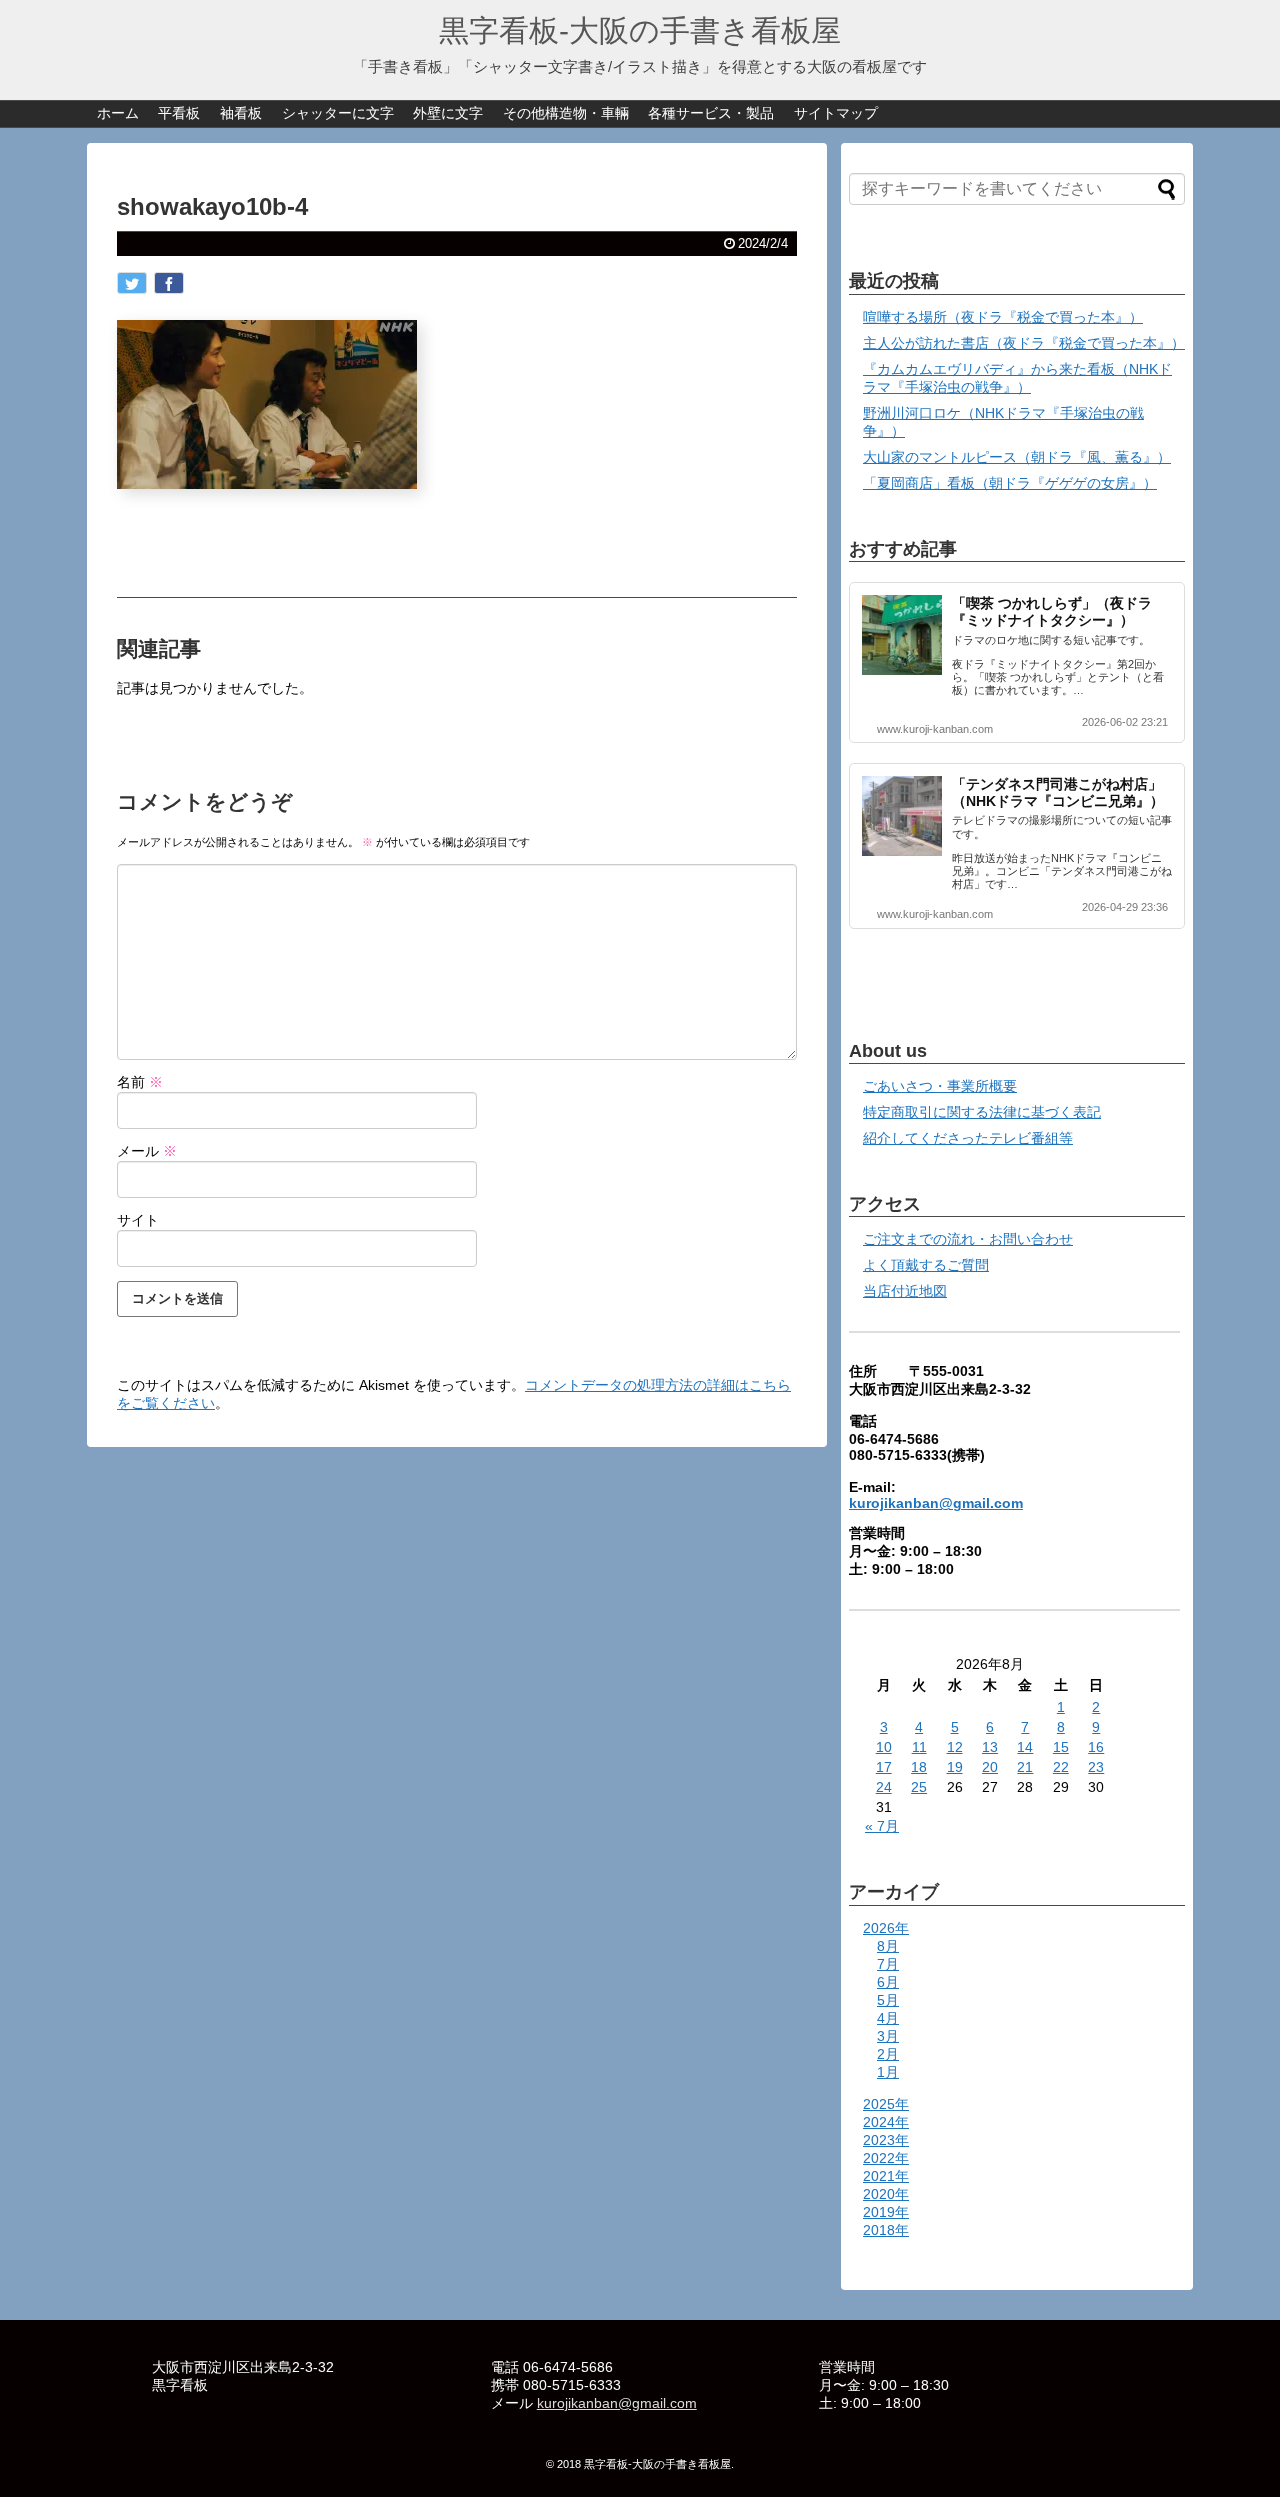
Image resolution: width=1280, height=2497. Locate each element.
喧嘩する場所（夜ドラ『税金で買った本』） (1003, 317)
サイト (138, 1220)
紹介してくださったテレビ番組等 (968, 1138)
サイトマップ (836, 113)
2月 (888, 2054)
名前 (140, 1082)
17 (884, 1767)
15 (1061, 1747)
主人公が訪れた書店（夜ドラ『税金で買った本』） (1024, 343)
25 (919, 1787)
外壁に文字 (448, 113)
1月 (888, 2072)
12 (955, 1747)
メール (147, 1151)
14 (1025, 1747)
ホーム (118, 113)
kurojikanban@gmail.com (936, 1503)
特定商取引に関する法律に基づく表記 (982, 1112)
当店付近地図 (905, 1291)
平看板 (179, 113)
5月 (888, 2000)
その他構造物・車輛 (566, 113)
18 (919, 1767)
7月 (888, 1964)
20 (990, 1767)
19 (955, 1767)
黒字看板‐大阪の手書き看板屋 (640, 30)
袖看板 (241, 113)
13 (990, 1747)
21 (1025, 1767)
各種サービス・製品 (711, 113)
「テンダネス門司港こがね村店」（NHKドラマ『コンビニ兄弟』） (1058, 792)
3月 (888, 2036)
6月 (888, 1982)
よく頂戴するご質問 (926, 1265)
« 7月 (882, 1826)
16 (1096, 1747)
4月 (888, 2018)
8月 (888, 1946)
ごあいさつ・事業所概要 (940, 1086)
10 (884, 1747)
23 (1096, 1767)
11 (919, 1747)
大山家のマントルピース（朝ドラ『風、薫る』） (1017, 457)
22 (1061, 1767)
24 (884, 1787)
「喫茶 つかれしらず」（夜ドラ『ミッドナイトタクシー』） (1052, 611)
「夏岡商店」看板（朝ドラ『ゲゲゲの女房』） (1010, 483)
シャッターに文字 (338, 113)
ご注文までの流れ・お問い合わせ (968, 1239)
